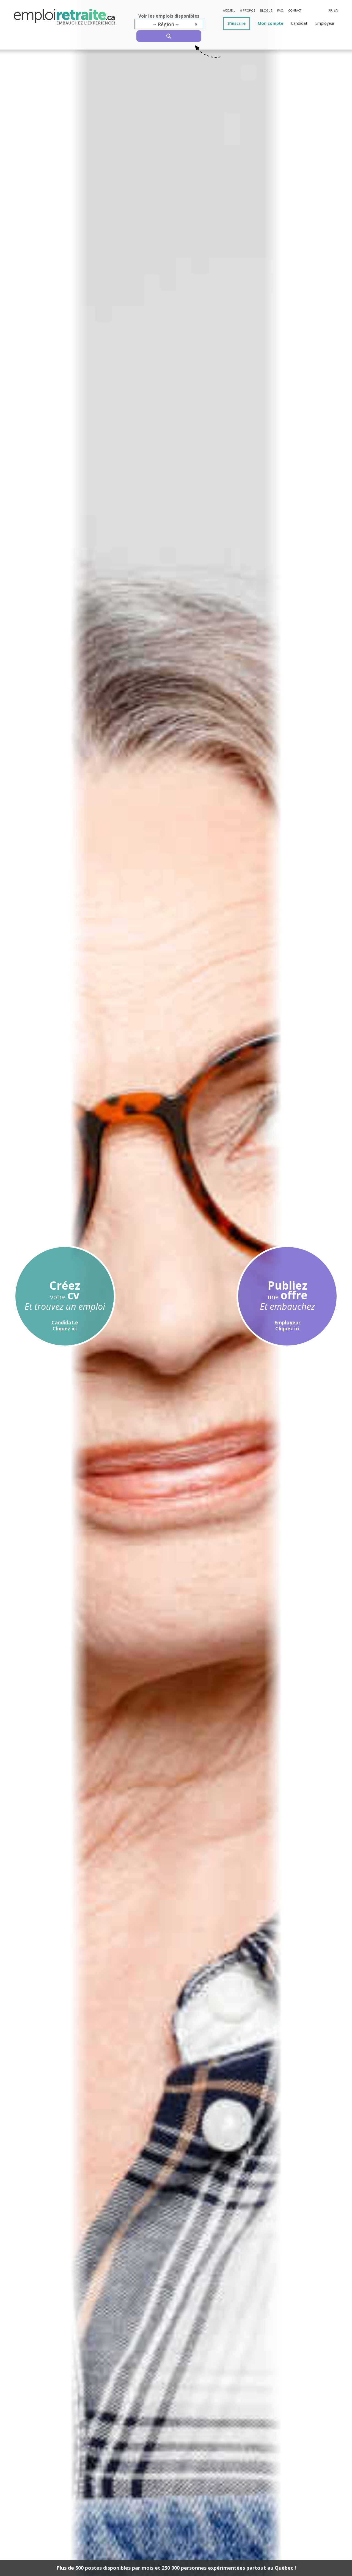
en (336, 10)
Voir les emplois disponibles (169, 16)
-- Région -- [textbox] (175, 24)
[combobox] (169, 24)
